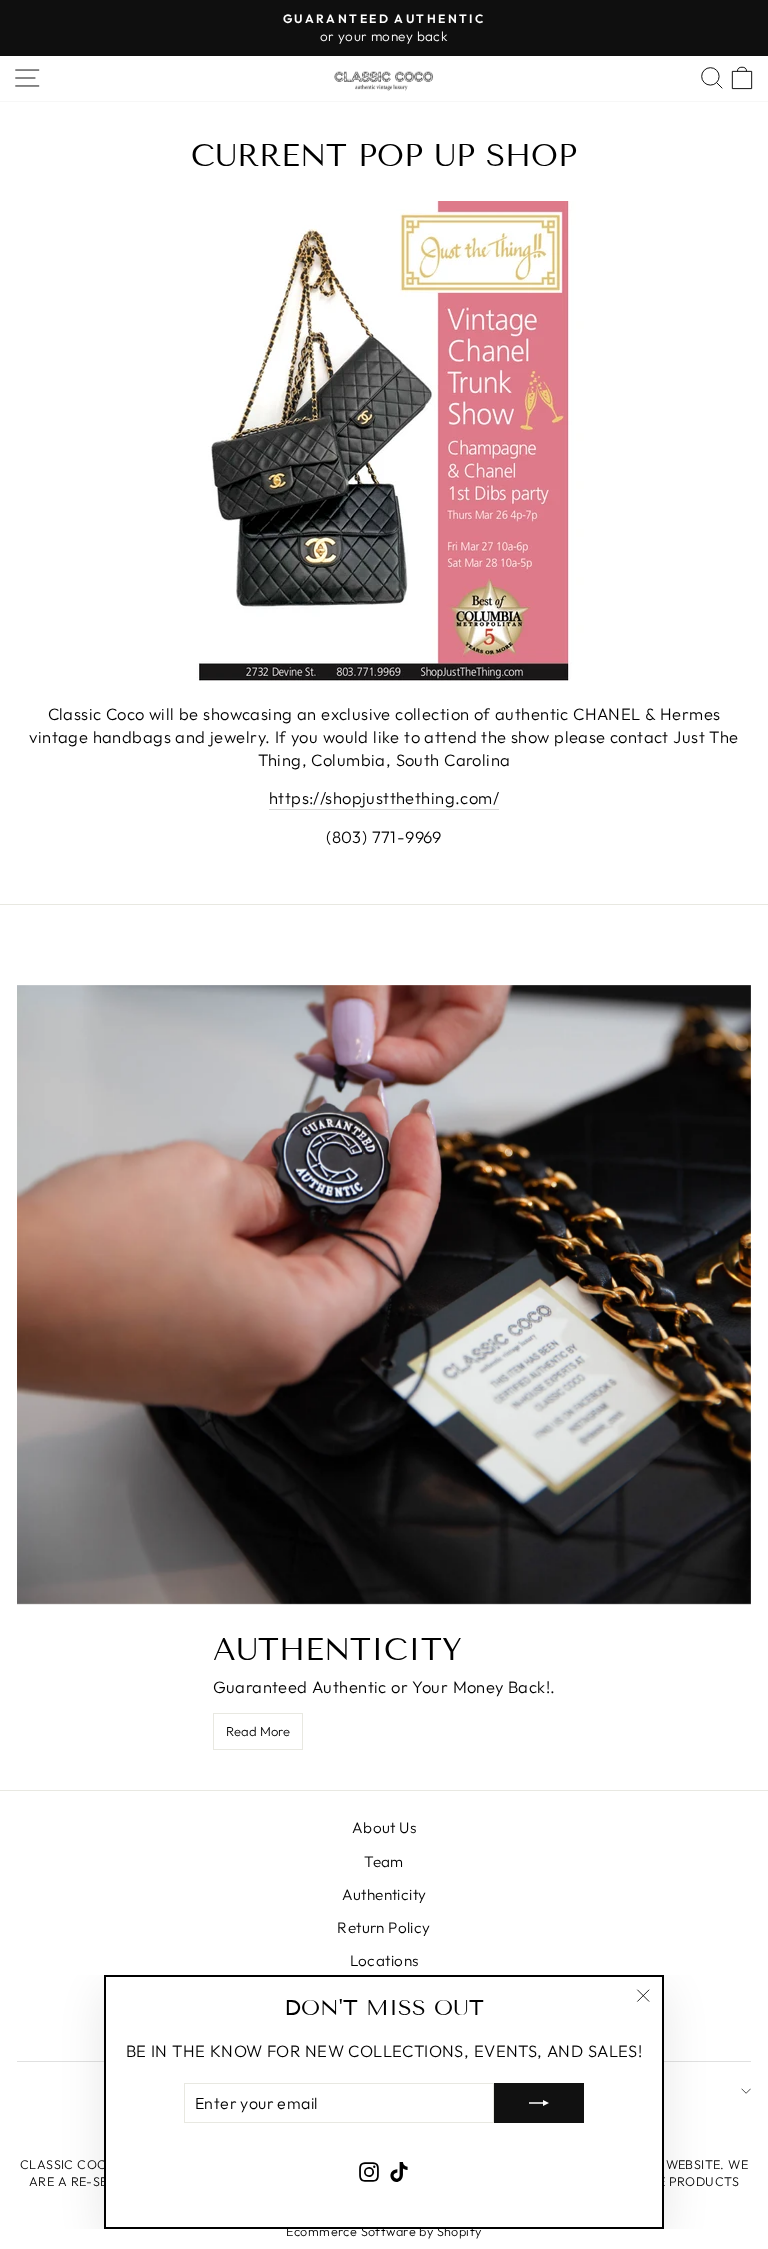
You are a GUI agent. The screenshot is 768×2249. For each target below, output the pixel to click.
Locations (384, 1960)
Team (384, 1861)
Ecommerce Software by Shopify (383, 2231)
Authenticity (384, 1894)
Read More (258, 1731)
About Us (384, 1827)
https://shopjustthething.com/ (384, 797)
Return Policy (383, 1927)
